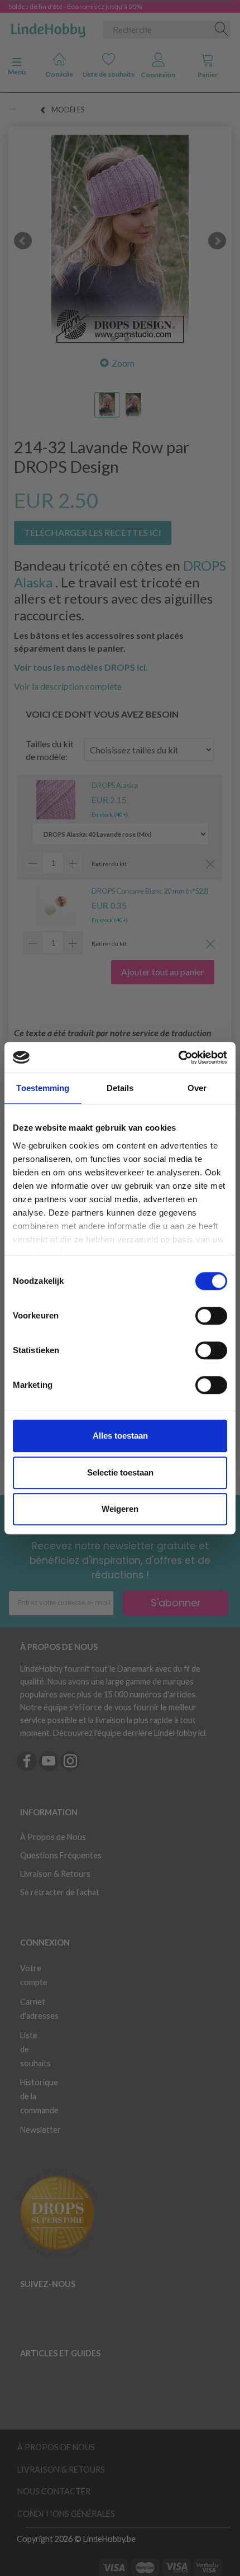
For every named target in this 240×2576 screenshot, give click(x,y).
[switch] (211, 1316)
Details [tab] (120, 1088)
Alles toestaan (120, 1436)
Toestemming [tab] (43, 1088)
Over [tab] (197, 1088)
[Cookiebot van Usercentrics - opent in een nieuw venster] (178, 1057)
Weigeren (120, 1509)
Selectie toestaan (120, 1472)
